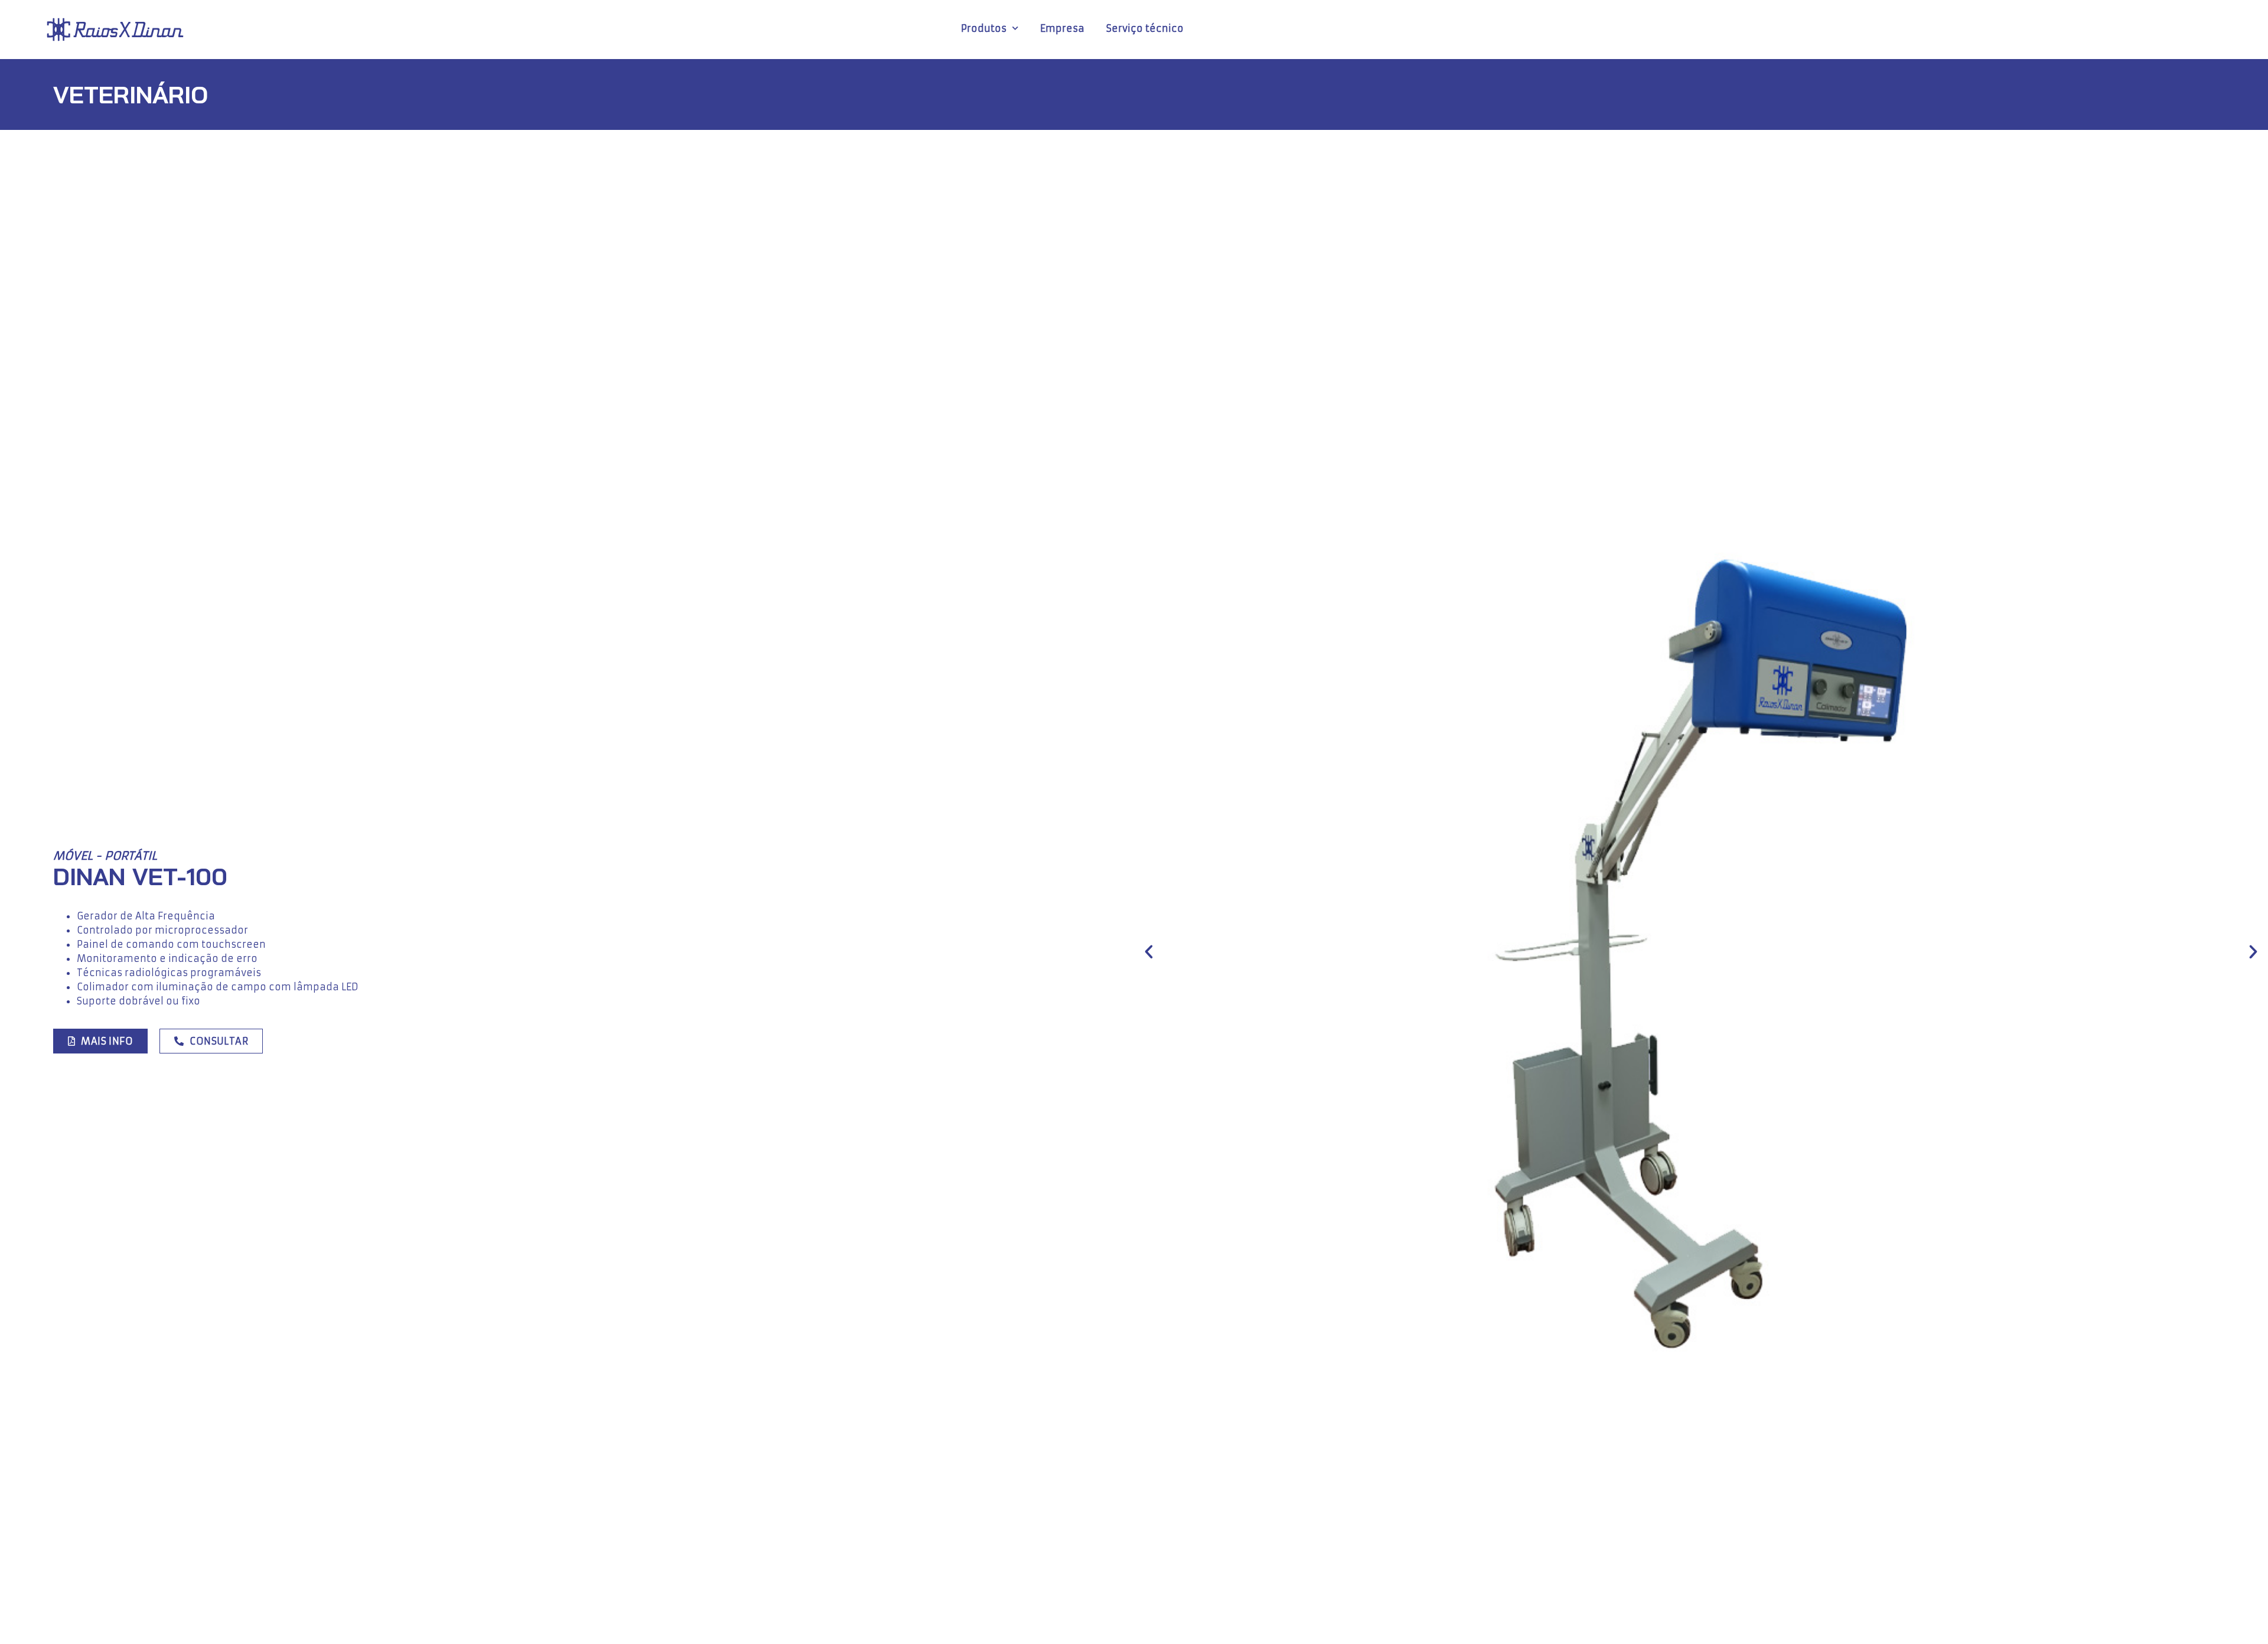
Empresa (1062, 28)
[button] (1149, 952)
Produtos (984, 28)
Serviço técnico (1145, 28)
